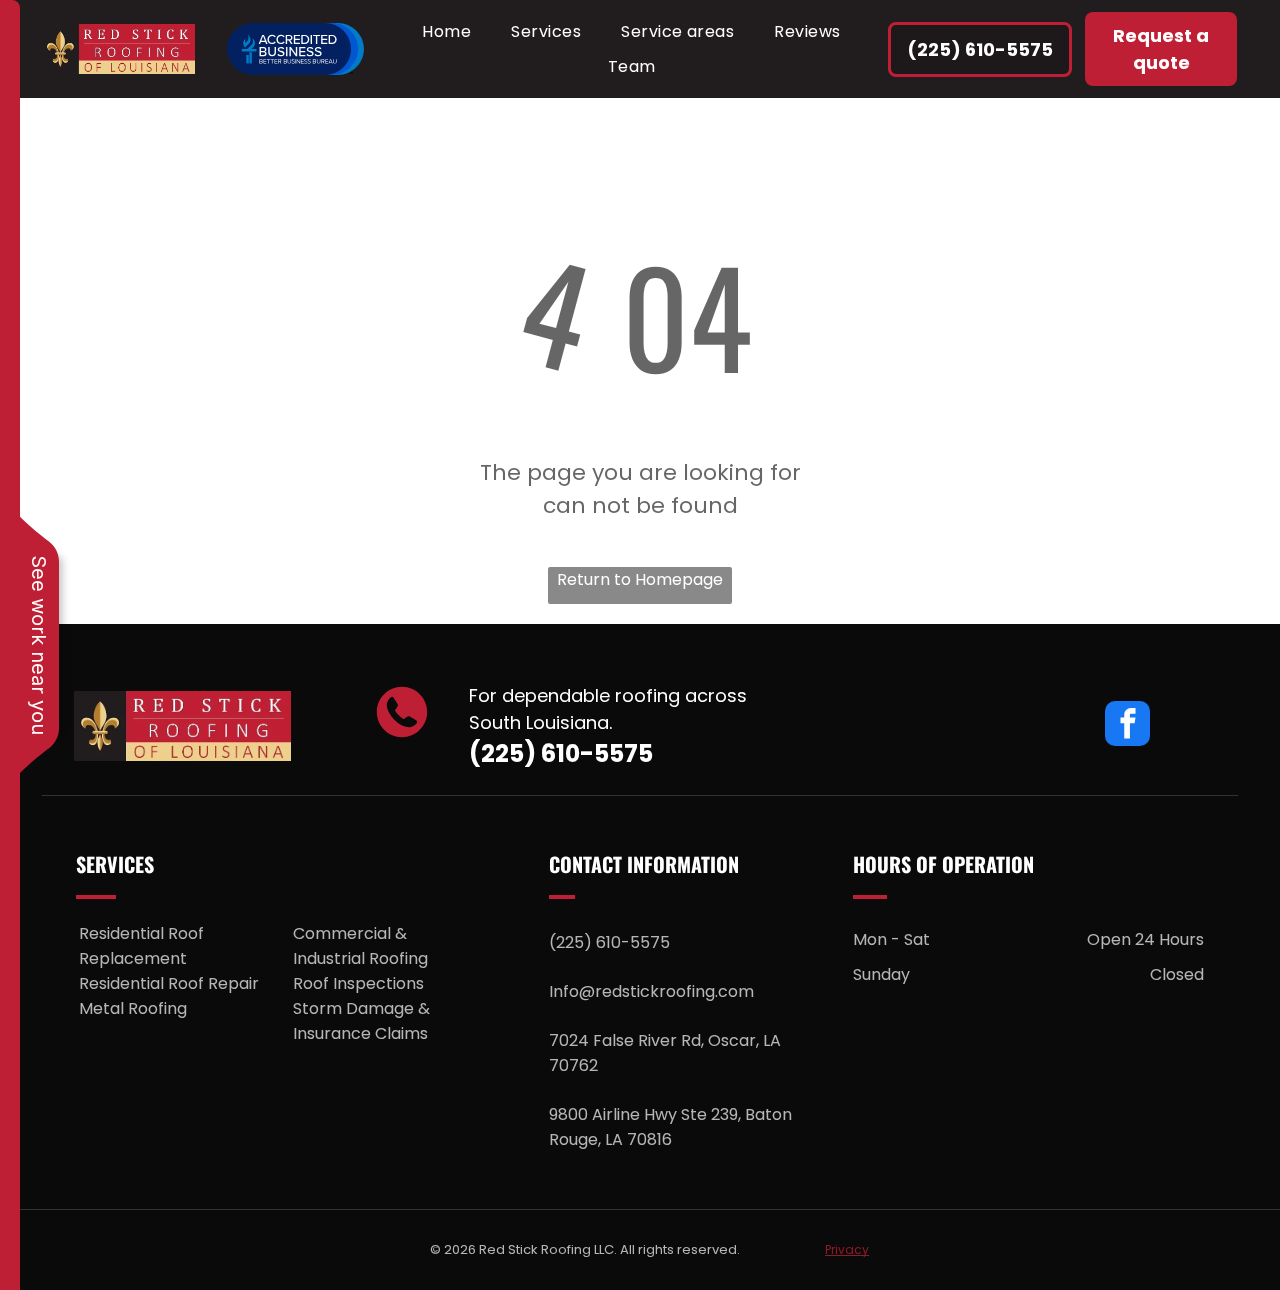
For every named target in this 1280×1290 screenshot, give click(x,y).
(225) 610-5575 (561, 753)
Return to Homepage (640, 579)
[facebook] (1127, 726)
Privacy (847, 1249)
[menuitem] (446, 31)
